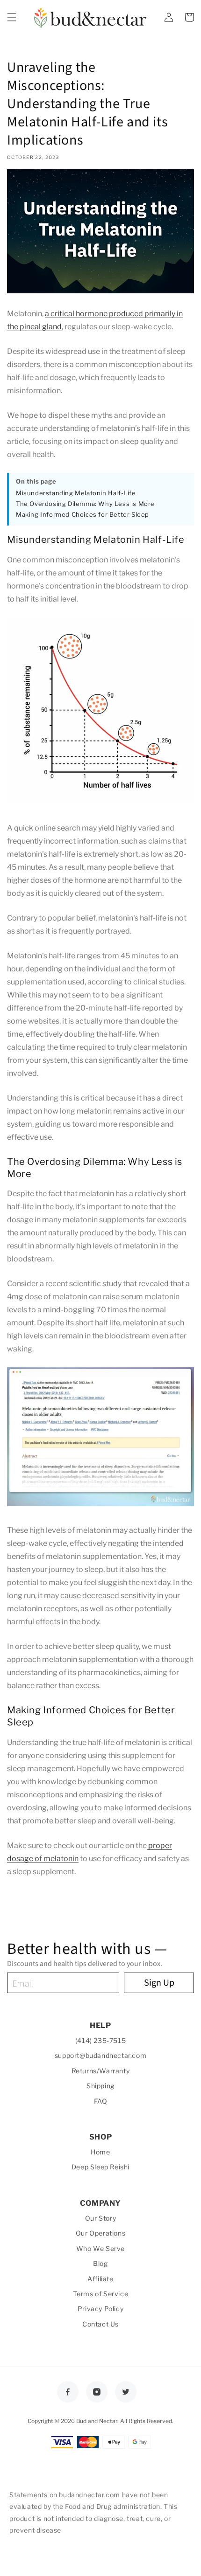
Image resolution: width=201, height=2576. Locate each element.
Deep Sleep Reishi (100, 2167)
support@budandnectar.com (100, 2055)
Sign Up (159, 1983)
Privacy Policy (100, 2309)
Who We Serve (100, 2248)
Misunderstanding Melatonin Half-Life (76, 493)
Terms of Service (101, 2294)
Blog (100, 2263)
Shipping (100, 2086)
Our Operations (100, 2233)
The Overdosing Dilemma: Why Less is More (85, 504)
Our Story (100, 2218)
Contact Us (100, 2324)
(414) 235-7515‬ (100, 2040)
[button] (12, 17)
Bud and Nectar (97, 2421)
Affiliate (100, 2279)
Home (100, 2152)
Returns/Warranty (101, 2071)
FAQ (101, 2101)
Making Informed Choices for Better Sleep (83, 514)
